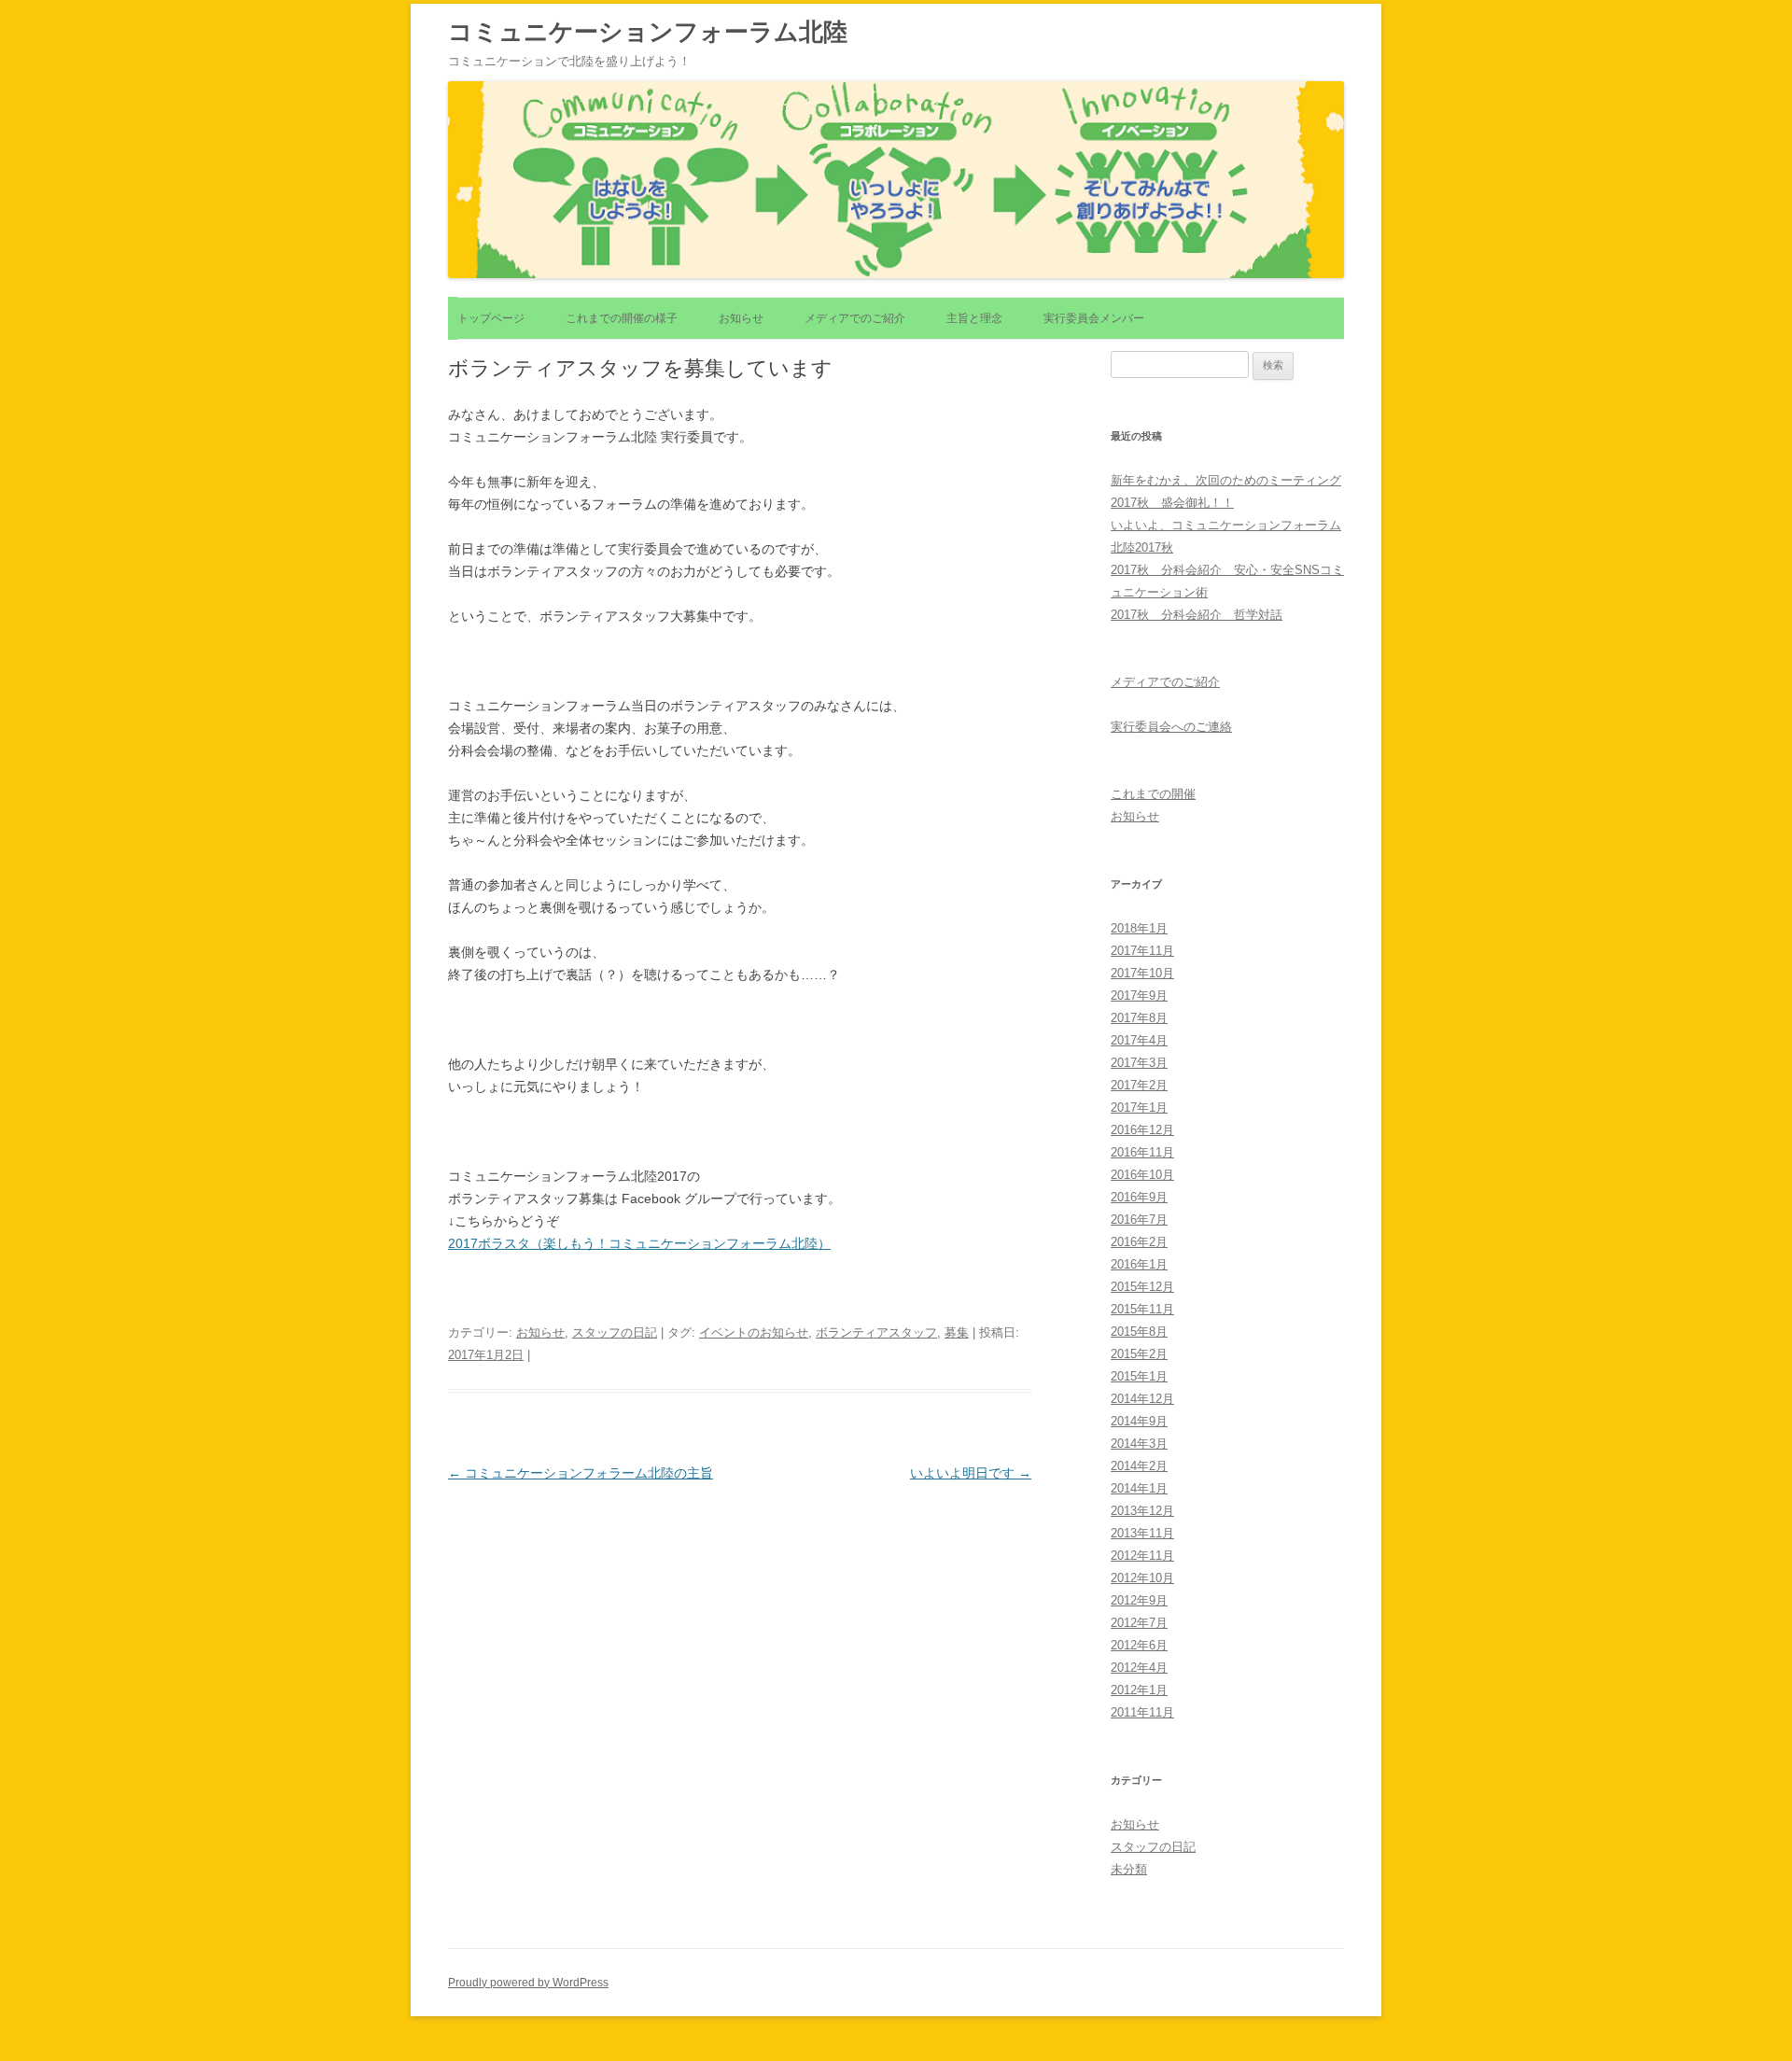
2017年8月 (1139, 1018)
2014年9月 (1139, 1421)
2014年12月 (1142, 1399)
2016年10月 (1142, 1175)
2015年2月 (1139, 1354)
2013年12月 (1142, 1511)
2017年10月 (1142, 973)
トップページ (491, 318)
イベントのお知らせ (754, 1332)
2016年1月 (1139, 1264)
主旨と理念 (974, 318)
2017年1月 (1139, 1108)
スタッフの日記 (615, 1332)
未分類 (1129, 1869)
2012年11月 (1142, 1556)
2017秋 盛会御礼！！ (1172, 503)
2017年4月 (1139, 1040)
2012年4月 (1139, 1668)
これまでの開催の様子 (622, 318)
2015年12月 (1142, 1287)
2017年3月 (1139, 1063)
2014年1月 (1139, 1488)
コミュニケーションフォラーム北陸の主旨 (581, 1473)
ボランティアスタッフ (876, 1332)
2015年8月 (1139, 1332)
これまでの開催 (1153, 794)
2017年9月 (1139, 995)
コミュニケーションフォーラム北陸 (648, 32)
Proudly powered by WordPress (528, 1983)
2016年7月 (1139, 1220)
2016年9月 (1139, 1197)
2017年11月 (1142, 951)
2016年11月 (1142, 1152)
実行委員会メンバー (1094, 318)
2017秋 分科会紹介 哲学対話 (1197, 615)
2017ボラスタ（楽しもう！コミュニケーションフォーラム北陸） (639, 1243)
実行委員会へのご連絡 (1171, 727)
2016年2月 (1139, 1242)
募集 (957, 1332)
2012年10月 (1142, 1578)
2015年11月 (1142, 1309)
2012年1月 (1139, 1690)
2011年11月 (1142, 1712)
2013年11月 (1142, 1533)
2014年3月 (1139, 1444)
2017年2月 (1139, 1085)
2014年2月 (1139, 1466)
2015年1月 (1139, 1376)
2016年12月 (1142, 1130)
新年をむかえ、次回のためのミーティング (1226, 480)
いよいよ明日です (971, 1473)
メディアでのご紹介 (855, 318)
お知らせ (741, 318)
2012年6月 (1139, 1645)
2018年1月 (1139, 928)
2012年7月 (1139, 1623)
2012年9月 (1139, 1600)
